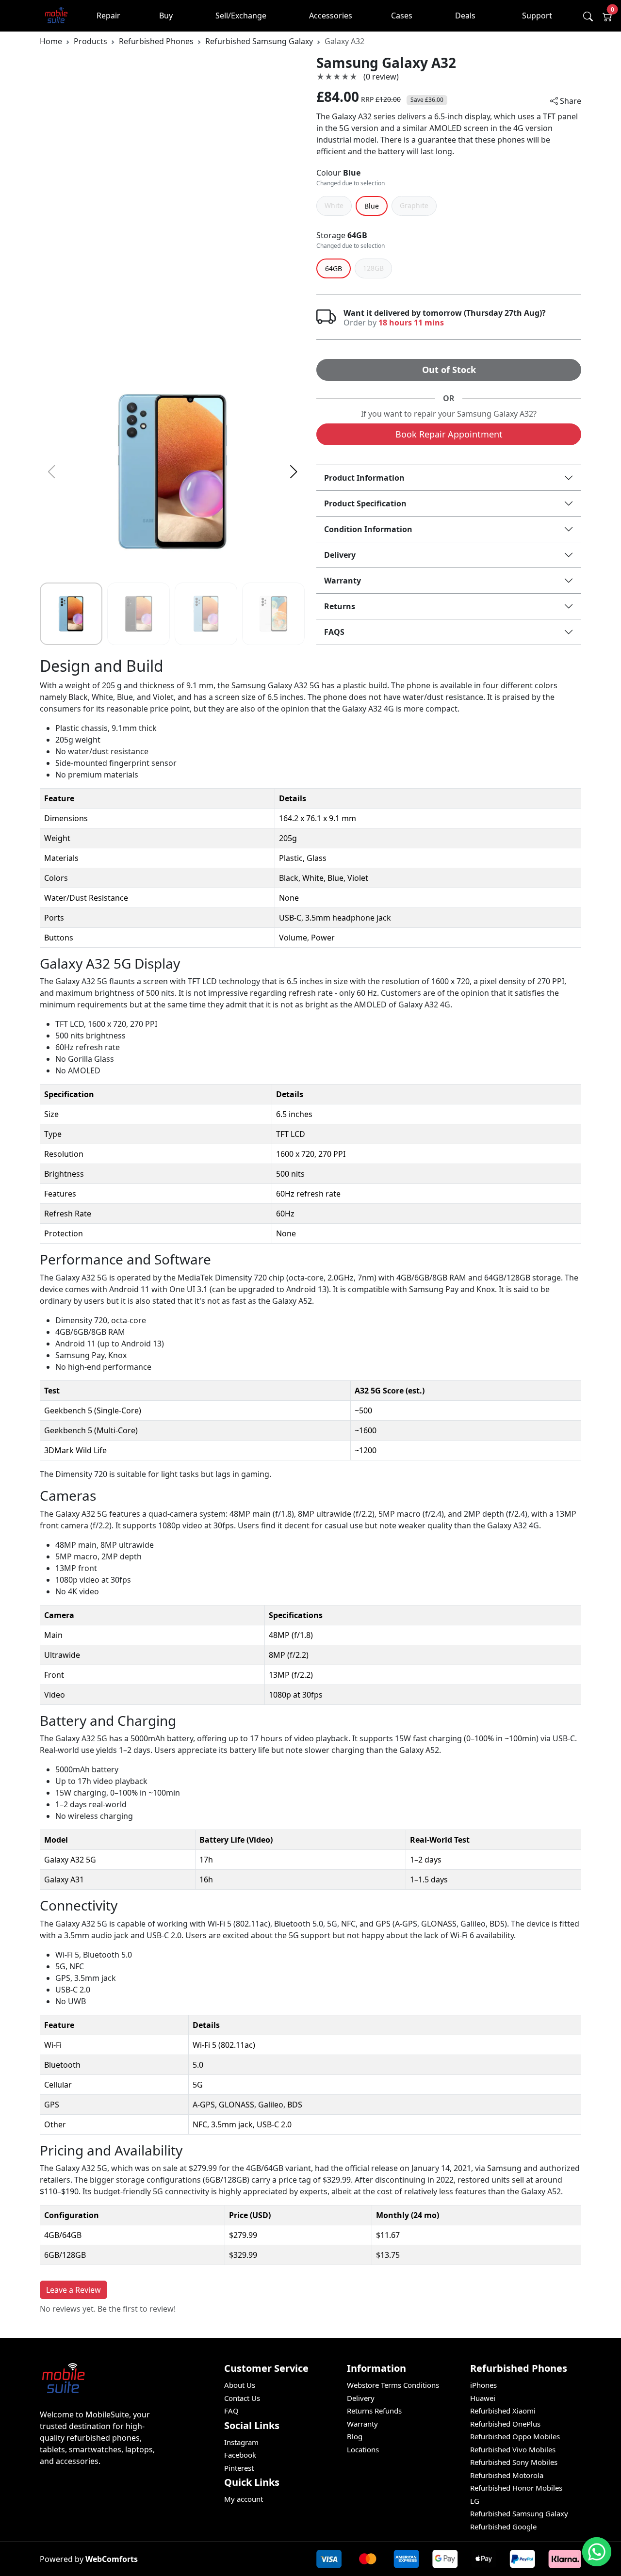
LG (475, 2501)
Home (51, 41)
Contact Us (242, 2398)
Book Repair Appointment (449, 434)
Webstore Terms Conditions (393, 2385)
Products (90, 41)
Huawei (483, 2398)
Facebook (240, 2455)
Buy (166, 16)
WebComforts (112, 2559)
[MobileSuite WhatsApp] (597, 2552)
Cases (402, 16)
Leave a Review (74, 2290)
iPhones (483, 2385)
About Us (240, 2385)
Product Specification (365, 503)
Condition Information (368, 529)
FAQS (334, 632)
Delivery (340, 555)
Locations (363, 2449)
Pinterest (239, 2468)
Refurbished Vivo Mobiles (513, 2449)
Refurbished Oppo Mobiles (515, 2436)
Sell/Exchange (241, 16)
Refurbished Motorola (507, 2475)
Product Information (364, 478)
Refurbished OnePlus (505, 2424)
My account (244, 2499)
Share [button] (570, 101)
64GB (357, 235)
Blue (352, 173)
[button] (293, 472)
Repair (108, 16)
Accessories (331, 16)
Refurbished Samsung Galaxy (259, 41)
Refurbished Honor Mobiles (516, 2488)
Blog (355, 2436)
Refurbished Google (503, 2527)
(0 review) (381, 77)
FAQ (231, 2411)
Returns (340, 606)
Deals (465, 16)
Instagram (241, 2442)
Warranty (343, 581)
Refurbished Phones (156, 41)
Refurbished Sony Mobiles (514, 2462)
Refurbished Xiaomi (503, 2411)
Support (537, 16)
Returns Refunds (374, 2411)
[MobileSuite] (57, 16)
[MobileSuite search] (588, 16)
